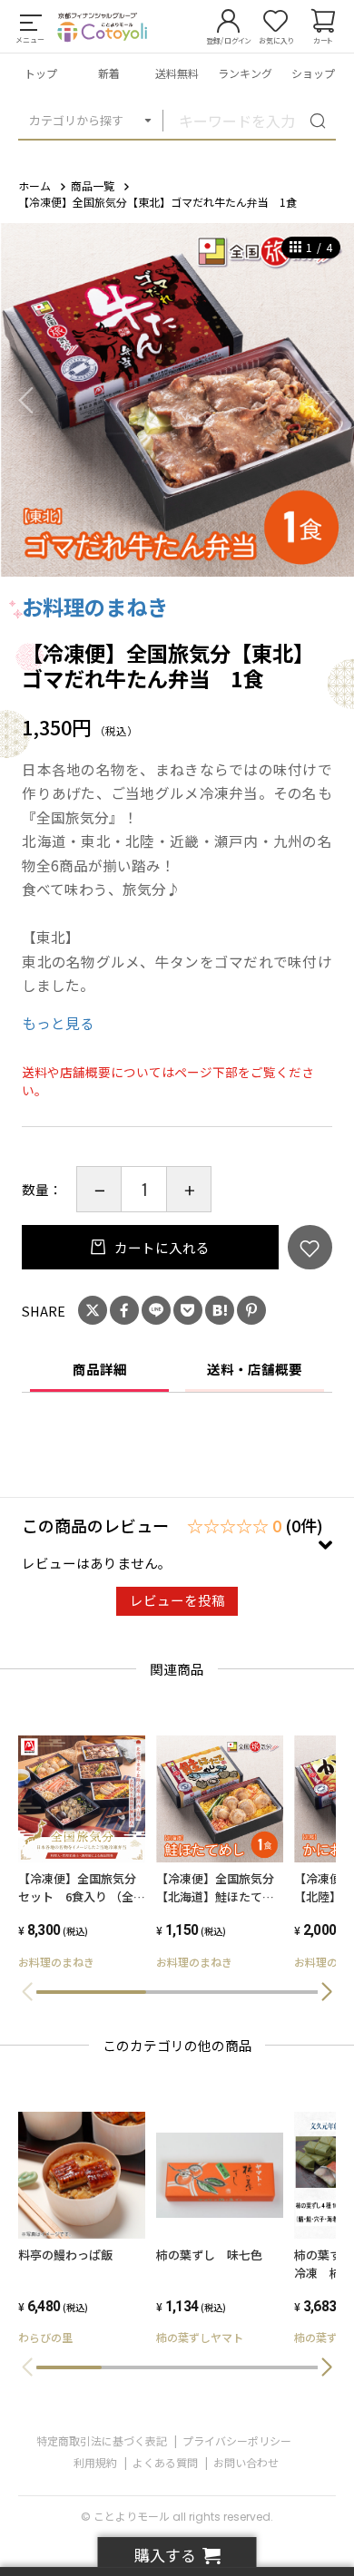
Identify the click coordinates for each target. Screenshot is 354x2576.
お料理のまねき (95, 607)
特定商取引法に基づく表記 (102, 2440)
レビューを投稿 (177, 1600)
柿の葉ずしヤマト (200, 2337)
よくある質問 (165, 2462)
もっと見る (58, 1023)
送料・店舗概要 (255, 1369)
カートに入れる (161, 1247)
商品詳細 (100, 1369)
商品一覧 (93, 185)
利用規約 (95, 2462)
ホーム (34, 185)
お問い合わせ (246, 2462)
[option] (177, 400)
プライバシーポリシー (237, 2440)
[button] (327, 1992)
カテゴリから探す (76, 120)
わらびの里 (45, 2337)
